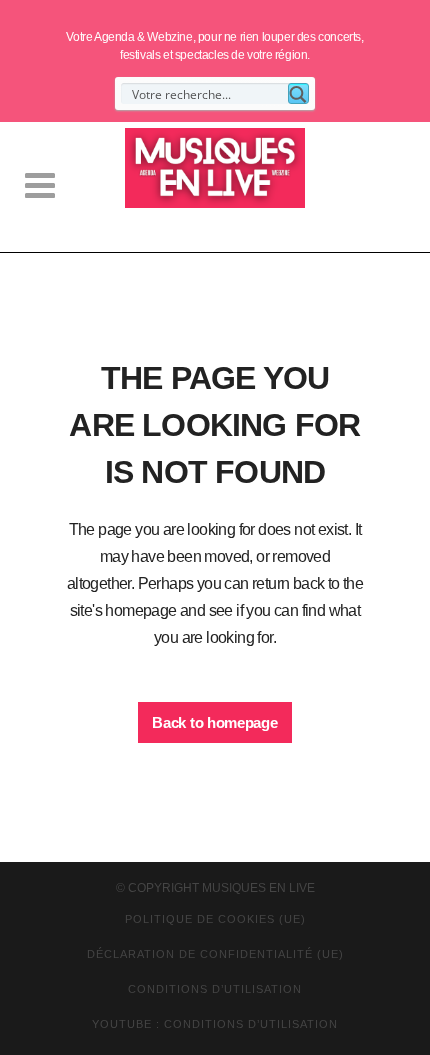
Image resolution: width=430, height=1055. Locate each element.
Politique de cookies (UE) (215, 919)
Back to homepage (214, 722)
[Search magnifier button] (298, 93)
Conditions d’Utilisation (215, 989)
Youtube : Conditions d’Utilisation (215, 1024)
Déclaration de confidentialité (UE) (215, 954)
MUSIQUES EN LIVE (258, 888)
